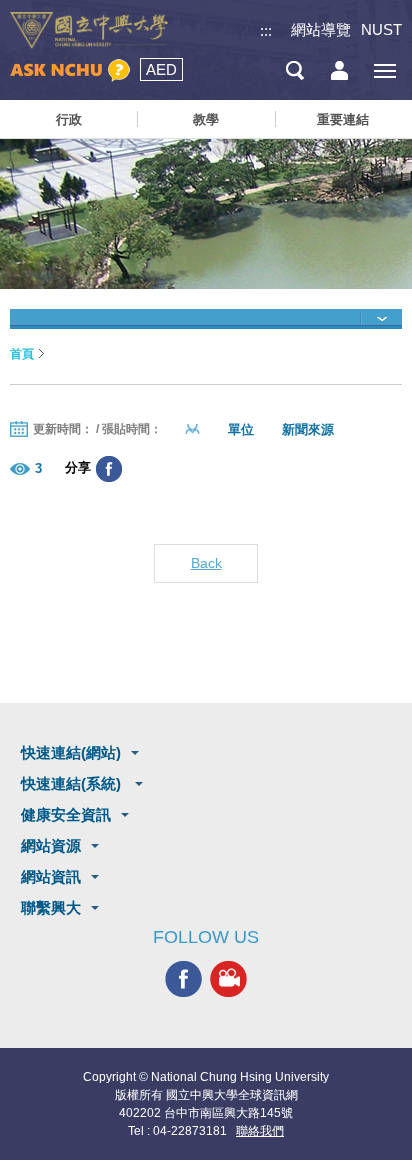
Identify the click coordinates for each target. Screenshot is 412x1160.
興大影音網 (228, 979)
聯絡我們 (260, 1131)
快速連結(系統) (73, 783)
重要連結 (343, 119)
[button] (206, 319)
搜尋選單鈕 (294, 70)
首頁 (22, 354)
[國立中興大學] (89, 30)
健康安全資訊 (66, 814)
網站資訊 (51, 876)
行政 (69, 119)
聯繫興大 (51, 907)
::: (266, 30)
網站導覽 (321, 29)
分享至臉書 (109, 469)
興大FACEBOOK (183, 979)
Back (206, 563)
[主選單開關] (384, 70)
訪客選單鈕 (339, 70)
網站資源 (51, 845)
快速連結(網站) (71, 752)
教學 (206, 119)
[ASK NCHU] (70, 70)
